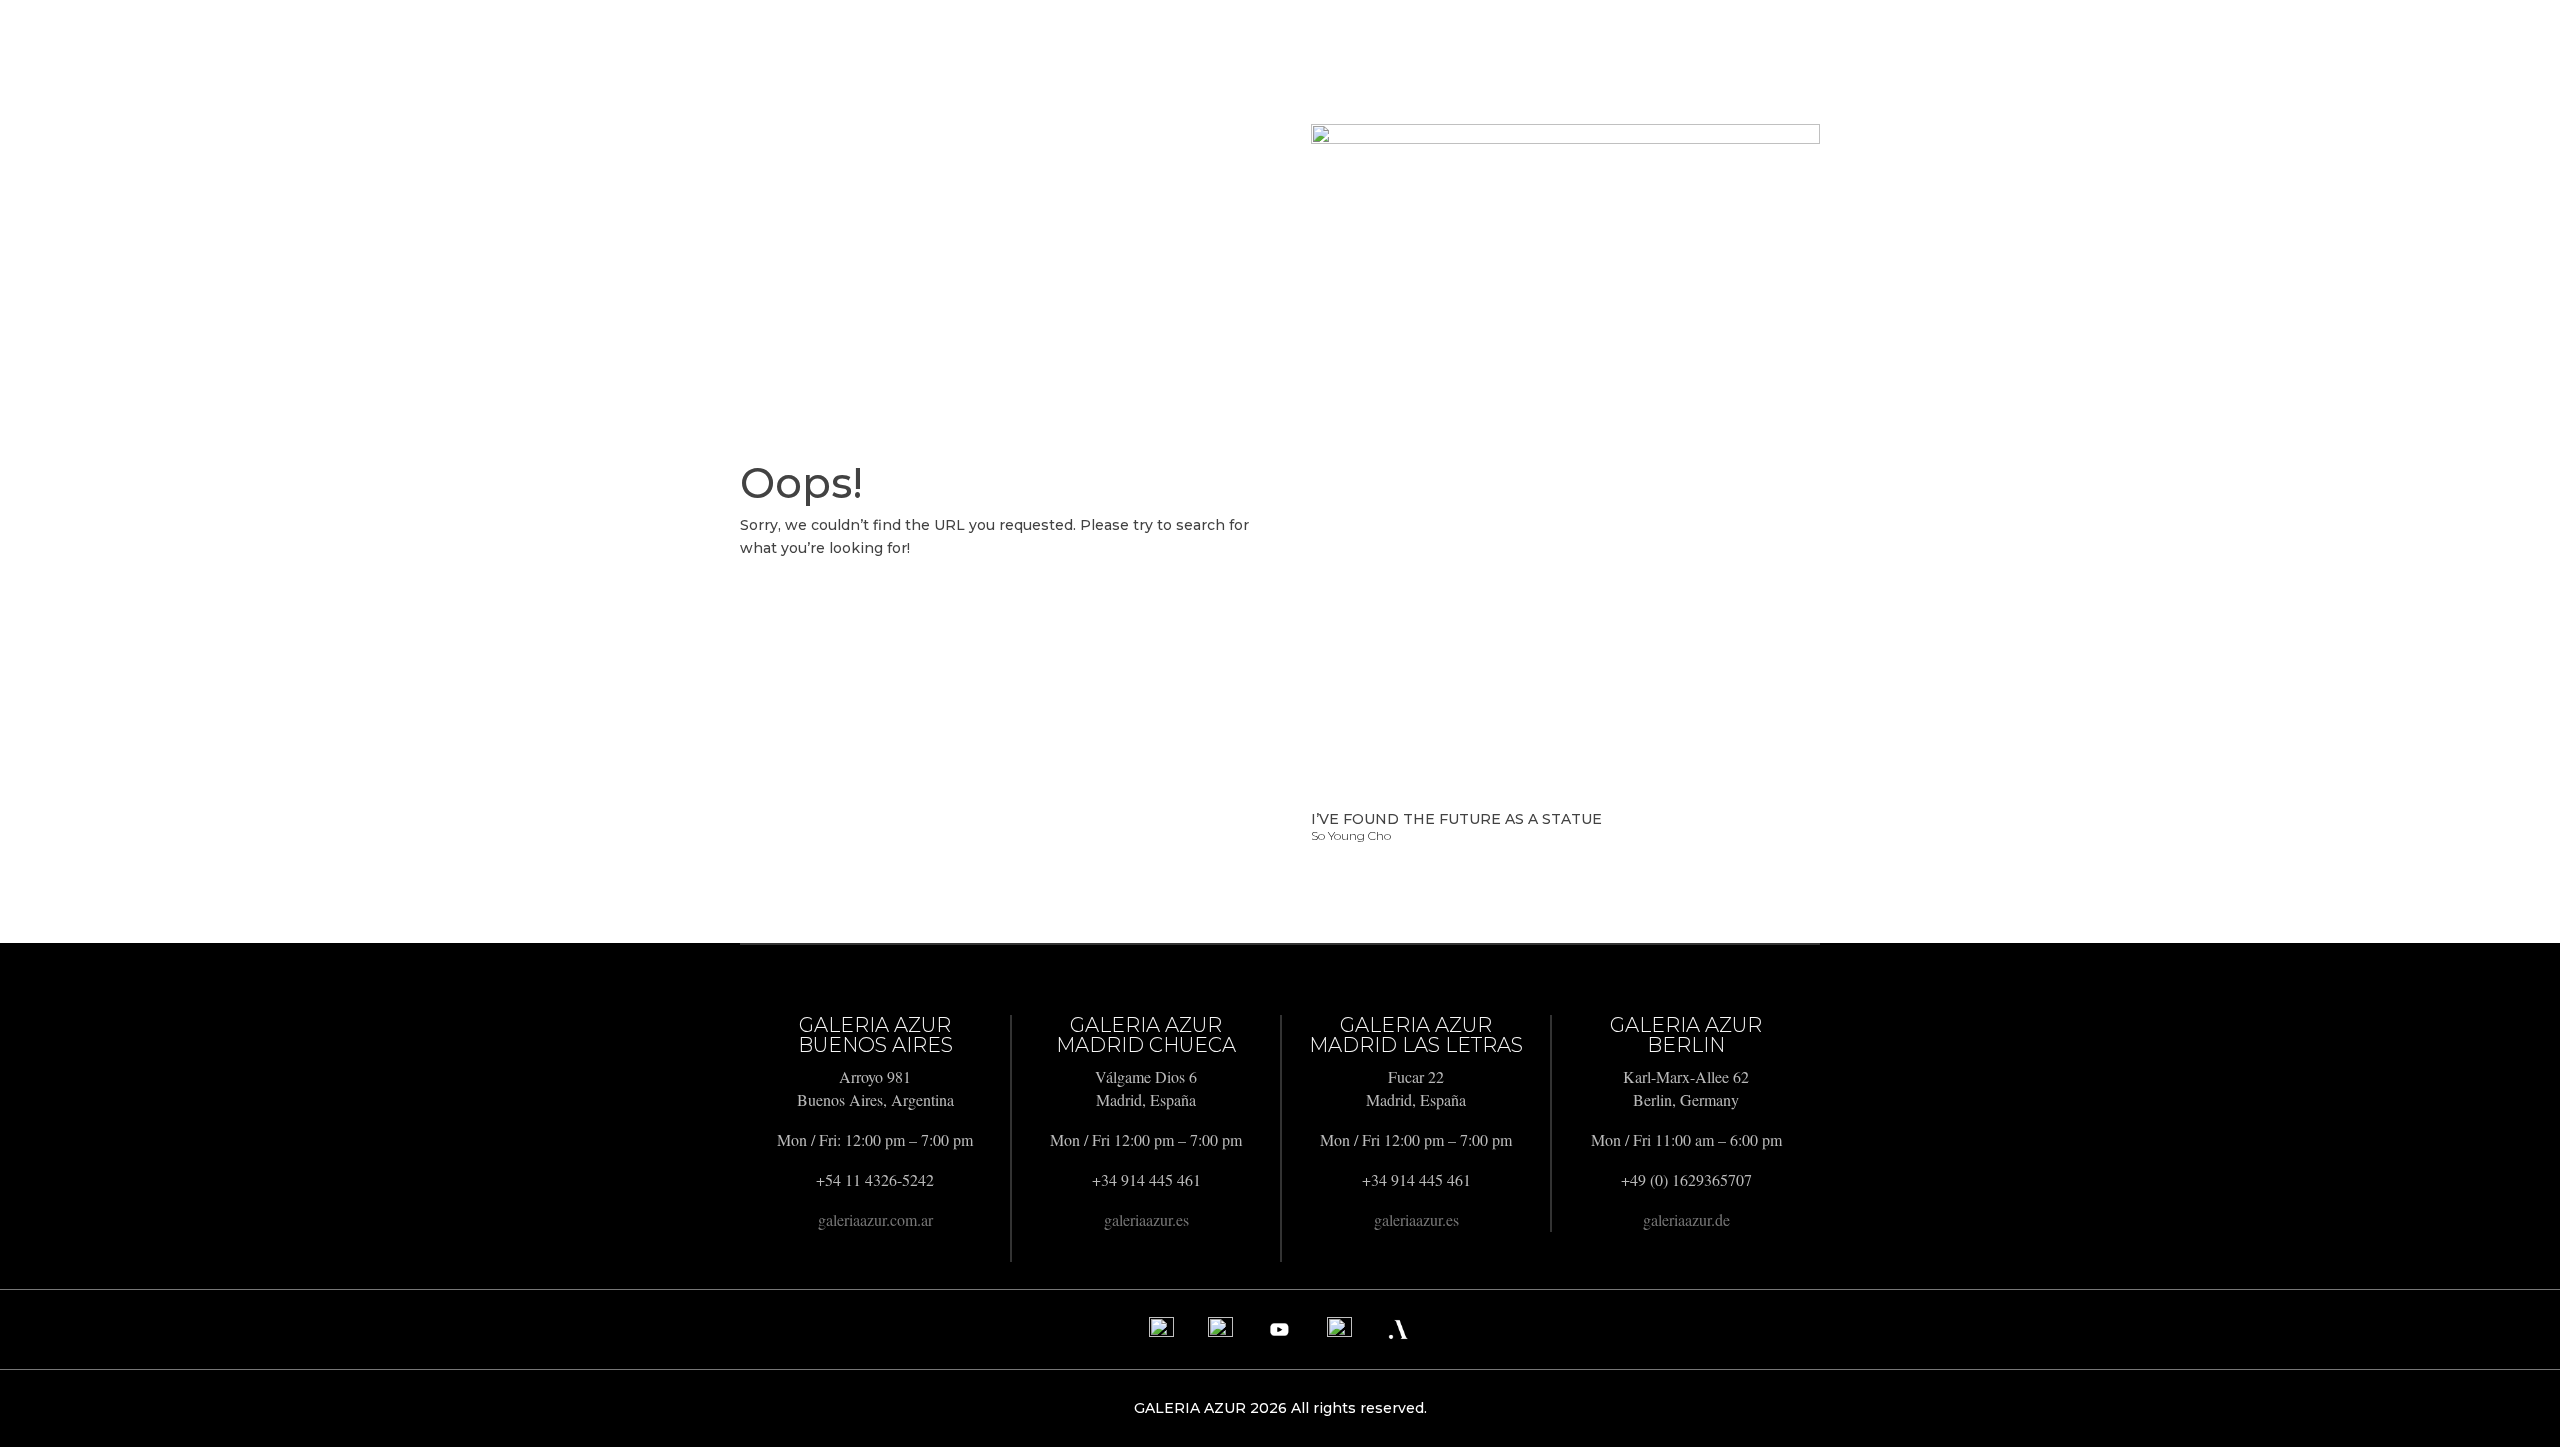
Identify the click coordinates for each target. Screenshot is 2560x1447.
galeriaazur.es (1146, 1219)
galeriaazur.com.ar (875, 1219)
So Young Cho (1351, 835)
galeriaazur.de (1686, 1219)
